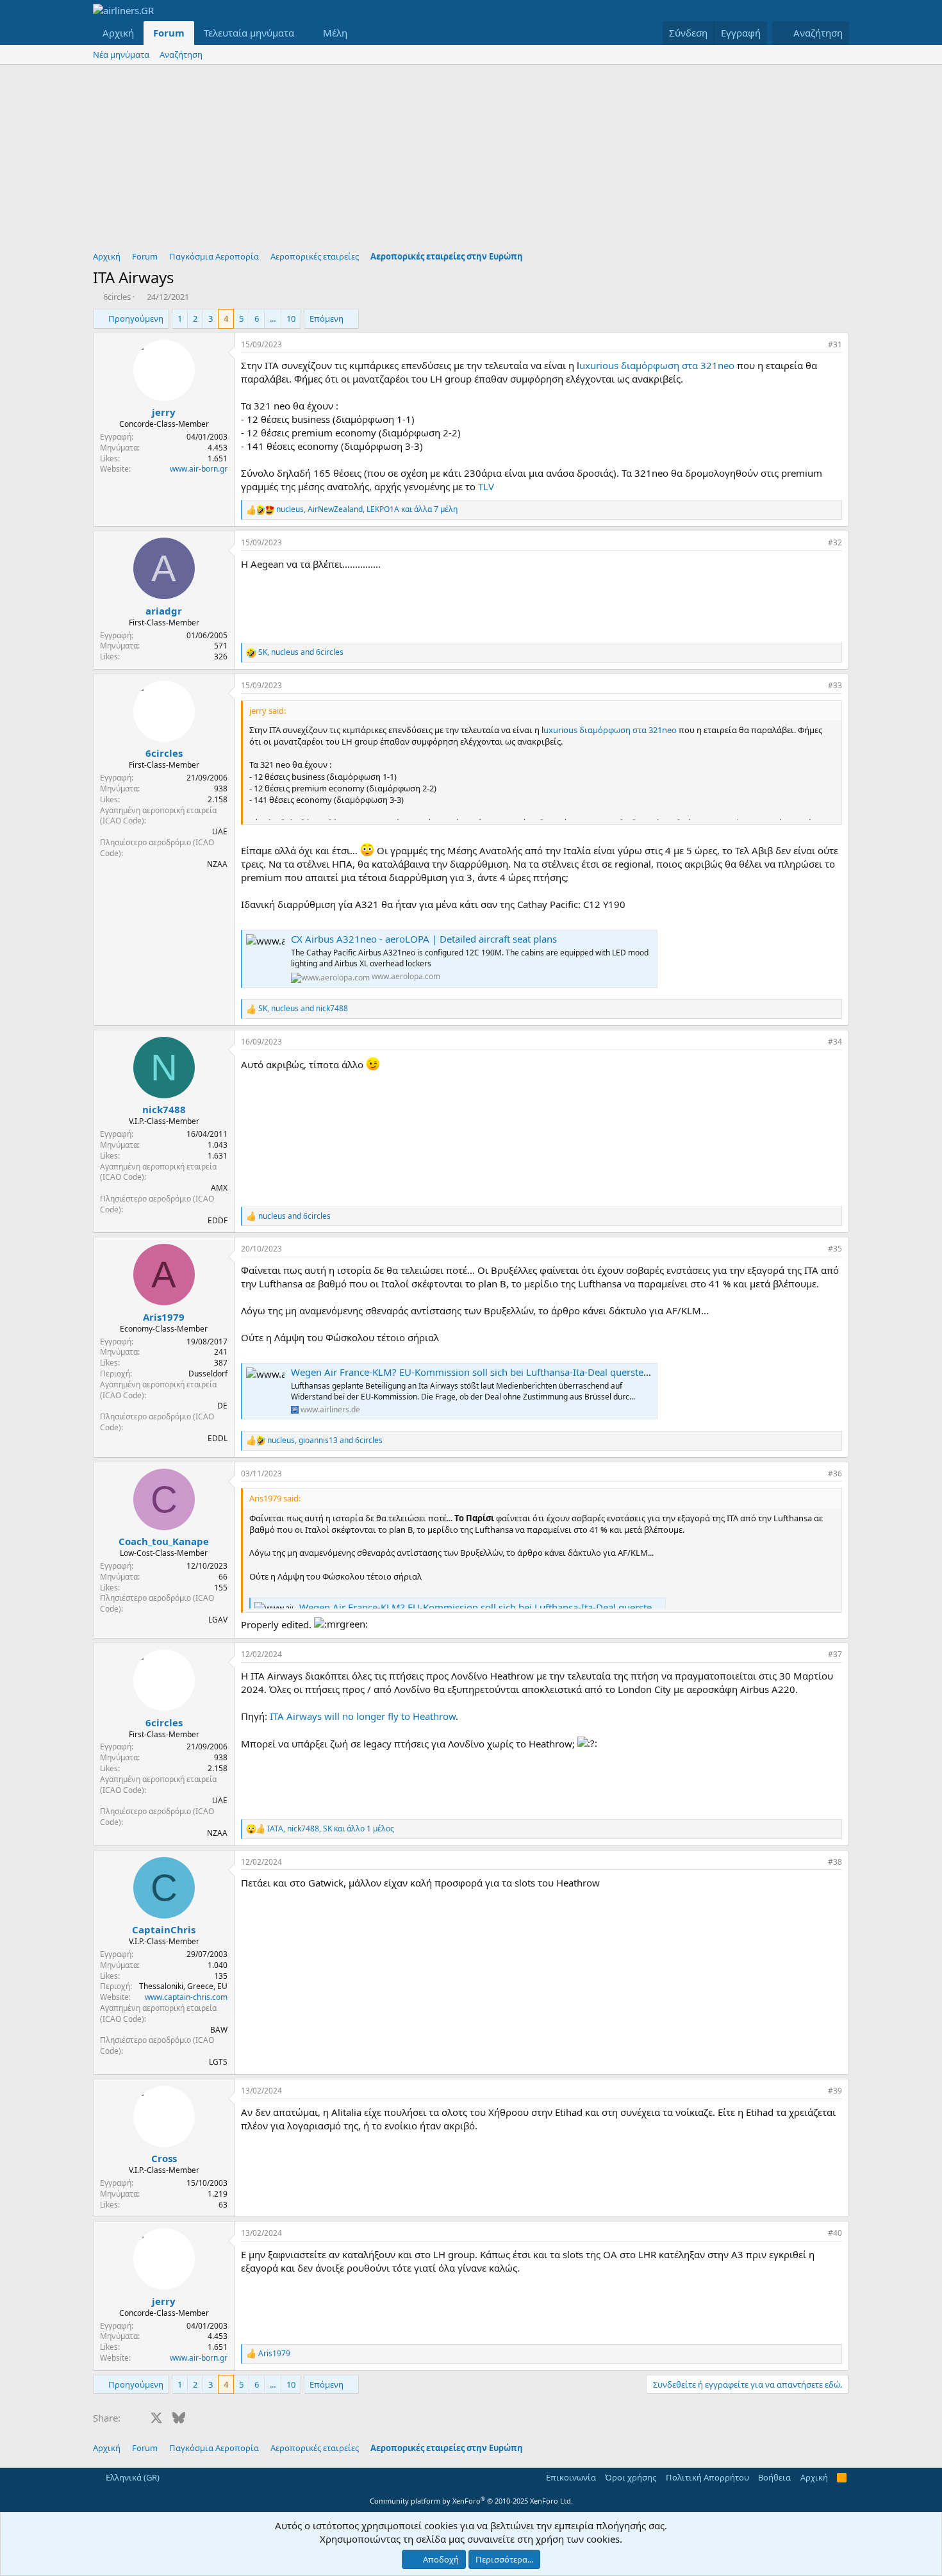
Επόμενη (326, 318)
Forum (169, 33)
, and (301, 652)
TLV (486, 486)
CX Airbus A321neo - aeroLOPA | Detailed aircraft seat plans (424, 939)
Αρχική (118, 33)
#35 (835, 1249)
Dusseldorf (208, 1374)
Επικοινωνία (571, 2477)
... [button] (273, 318)
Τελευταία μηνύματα (249, 33)
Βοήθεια (774, 2477)
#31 (835, 344)
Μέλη (335, 33)
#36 (835, 1474)
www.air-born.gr (199, 469)
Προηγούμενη (136, 318)
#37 (835, 1654)
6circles (117, 297)
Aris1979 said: (275, 1498)
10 (291, 318)
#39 (835, 2091)
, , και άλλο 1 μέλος (331, 1829)
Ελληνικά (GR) (132, 2477)
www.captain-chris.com (186, 1997)
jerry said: (268, 711)
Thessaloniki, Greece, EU (183, 1986)
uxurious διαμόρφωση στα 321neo (658, 365)
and (294, 1216)
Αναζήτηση (181, 54)
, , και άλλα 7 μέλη (367, 509)
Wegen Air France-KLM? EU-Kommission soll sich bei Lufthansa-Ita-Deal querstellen (475, 1372)
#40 (835, 2233)
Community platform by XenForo (471, 2501)
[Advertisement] (471, 161)
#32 (835, 542)
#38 (835, 1862)
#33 (835, 685)
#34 (835, 1042)
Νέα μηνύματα (121, 54)
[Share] (815, 345)
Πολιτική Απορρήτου (707, 2477)
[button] (304, 33)
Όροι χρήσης (631, 2477)
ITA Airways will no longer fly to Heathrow (363, 1716)
